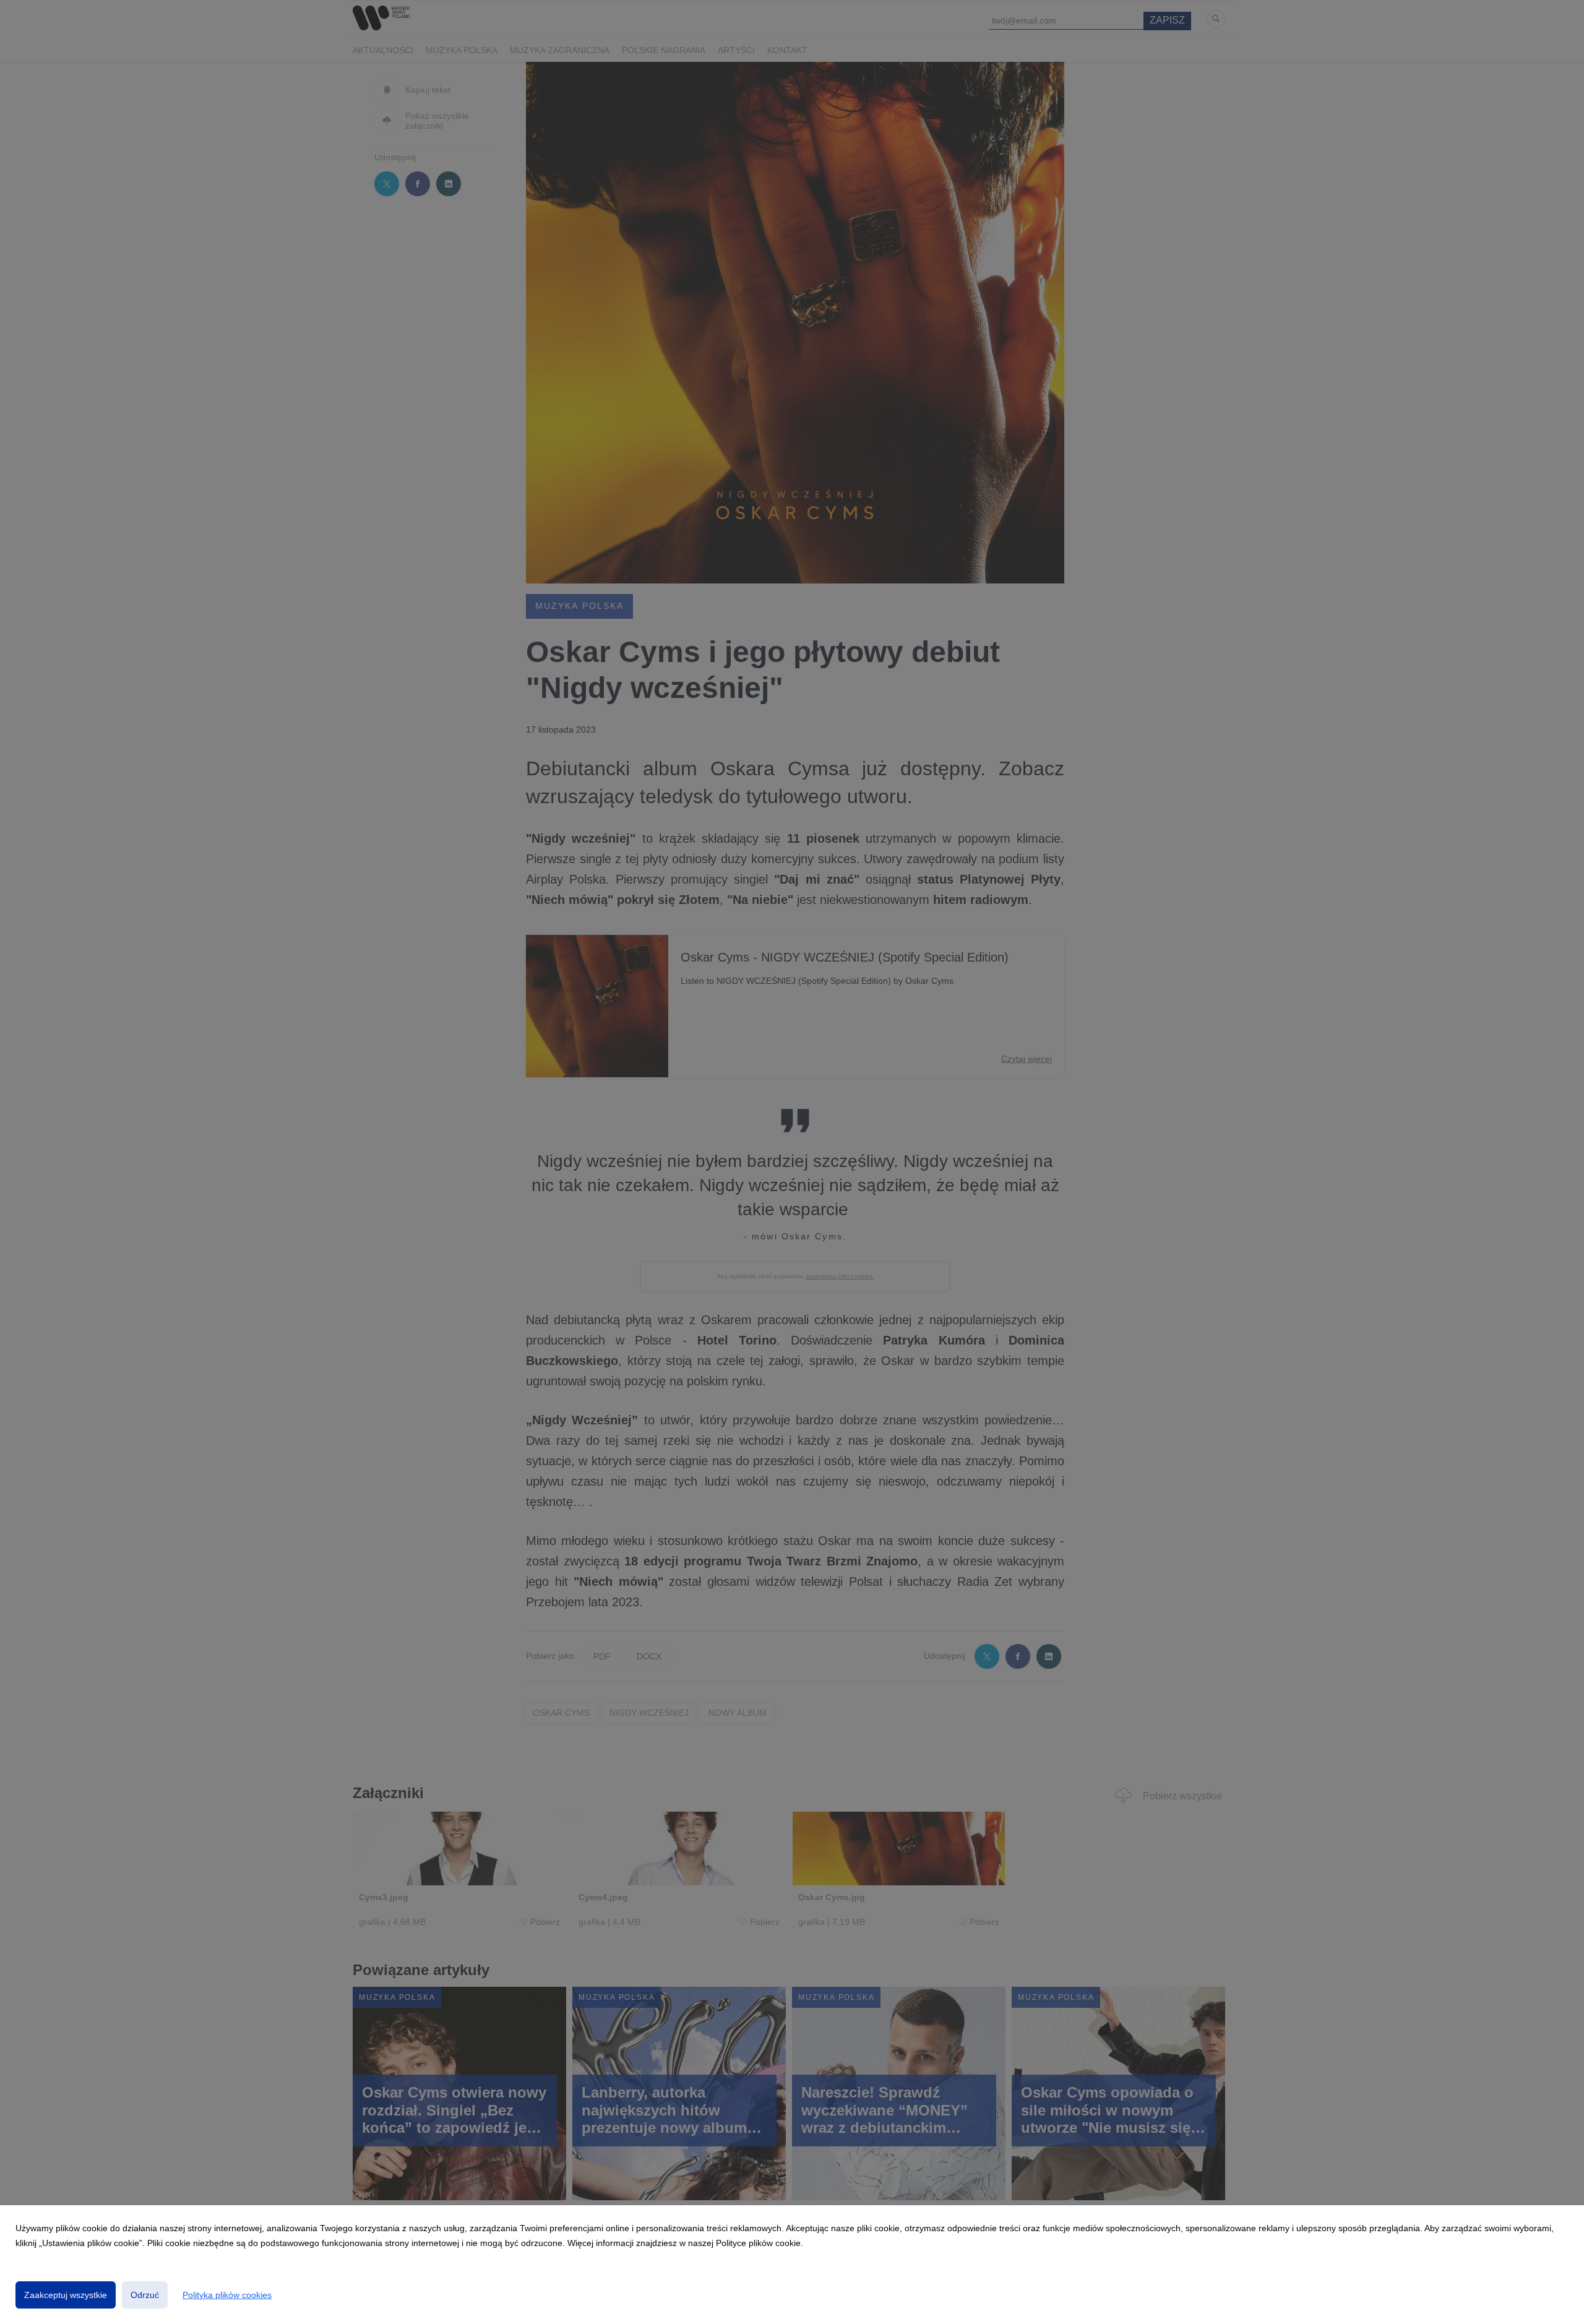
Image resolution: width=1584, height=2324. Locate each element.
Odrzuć (145, 2295)
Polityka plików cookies (227, 2295)
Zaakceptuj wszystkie (66, 2295)
